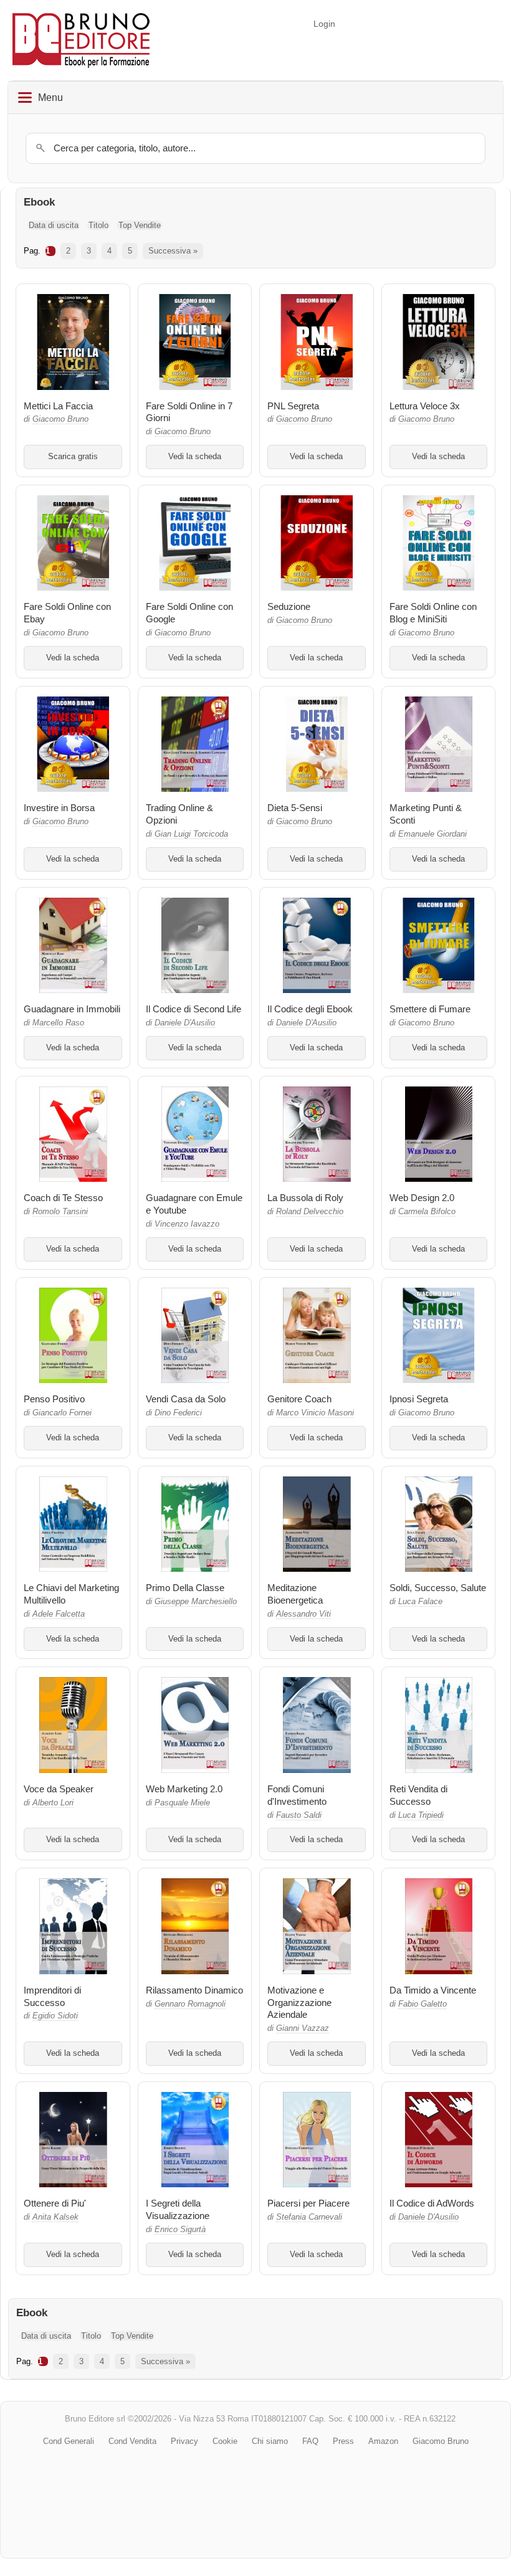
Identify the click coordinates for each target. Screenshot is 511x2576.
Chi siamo (270, 2441)
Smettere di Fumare (430, 1009)
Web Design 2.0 (422, 1198)
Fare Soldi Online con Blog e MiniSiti (433, 613)
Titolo (98, 225)
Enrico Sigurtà (180, 2230)
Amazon (383, 2441)
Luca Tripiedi (421, 1815)
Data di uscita (54, 225)
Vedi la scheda (195, 457)
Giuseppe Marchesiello (196, 1602)
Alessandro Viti (303, 1614)
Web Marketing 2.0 (184, 1789)
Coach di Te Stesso (63, 1198)
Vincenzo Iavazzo (187, 1224)
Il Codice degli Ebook (310, 1009)
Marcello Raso (58, 1023)
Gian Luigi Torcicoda (191, 834)
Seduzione (289, 606)
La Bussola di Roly (305, 1198)
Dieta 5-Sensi (295, 808)
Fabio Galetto (423, 2004)
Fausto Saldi (299, 1815)
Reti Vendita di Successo (418, 1795)
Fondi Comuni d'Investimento (297, 1795)
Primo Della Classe (185, 1588)
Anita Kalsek (55, 2217)
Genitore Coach (299, 1399)
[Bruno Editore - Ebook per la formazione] (81, 40)
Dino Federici (178, 1413)
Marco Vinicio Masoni (315, 1413)
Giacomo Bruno (60, 419)
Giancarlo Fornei (62, 1413)
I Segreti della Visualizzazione (178, 2209)
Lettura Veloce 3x (425, 406)
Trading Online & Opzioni (179, 814)
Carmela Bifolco (427, 1212)
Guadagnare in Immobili (72, 1009)
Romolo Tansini (60, 1212)
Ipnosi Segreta (419, 1399)
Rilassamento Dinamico (194, 1990)
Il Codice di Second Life (193, 1009)
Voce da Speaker (59, 1789)
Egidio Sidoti (55, 2016)
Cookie (225, 2441)
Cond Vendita (132, 2441)
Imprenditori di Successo (52, 1996)
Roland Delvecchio (310, 1212)
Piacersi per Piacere (308, 2203)
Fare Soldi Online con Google (189, 613)
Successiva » (173, 251)
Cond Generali (69, 2441)
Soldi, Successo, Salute (438, 1588)
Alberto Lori (53, 1803)
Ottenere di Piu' (55, 2203)
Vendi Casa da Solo (186, 1399)
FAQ (310, 2441)
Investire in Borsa (59, 808)
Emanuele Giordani (432, 834)
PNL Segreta (293, 406)
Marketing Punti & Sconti (426, 814)
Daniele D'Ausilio (185, 1023)
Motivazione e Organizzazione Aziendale (299, 2003)
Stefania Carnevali (309, 2217)
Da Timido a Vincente (433, 1990)
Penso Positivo (54, 1399)
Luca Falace (420, 1602)
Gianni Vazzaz (303, 2028)
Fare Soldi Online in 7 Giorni (189, 412)
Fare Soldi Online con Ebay (67, 613)
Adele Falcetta (59, 1614)
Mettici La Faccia (58, 406)
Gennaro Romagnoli (190, 2004)
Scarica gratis (73, 457)
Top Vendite (140, 225)
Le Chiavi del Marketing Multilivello (71, 1594)
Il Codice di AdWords (432, 2203)
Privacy (184, 2441)
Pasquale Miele (182, 1803)
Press (343, 2441)
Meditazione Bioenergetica (295, 1594)
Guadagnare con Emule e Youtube (194, 1204)
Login (324, 24)
